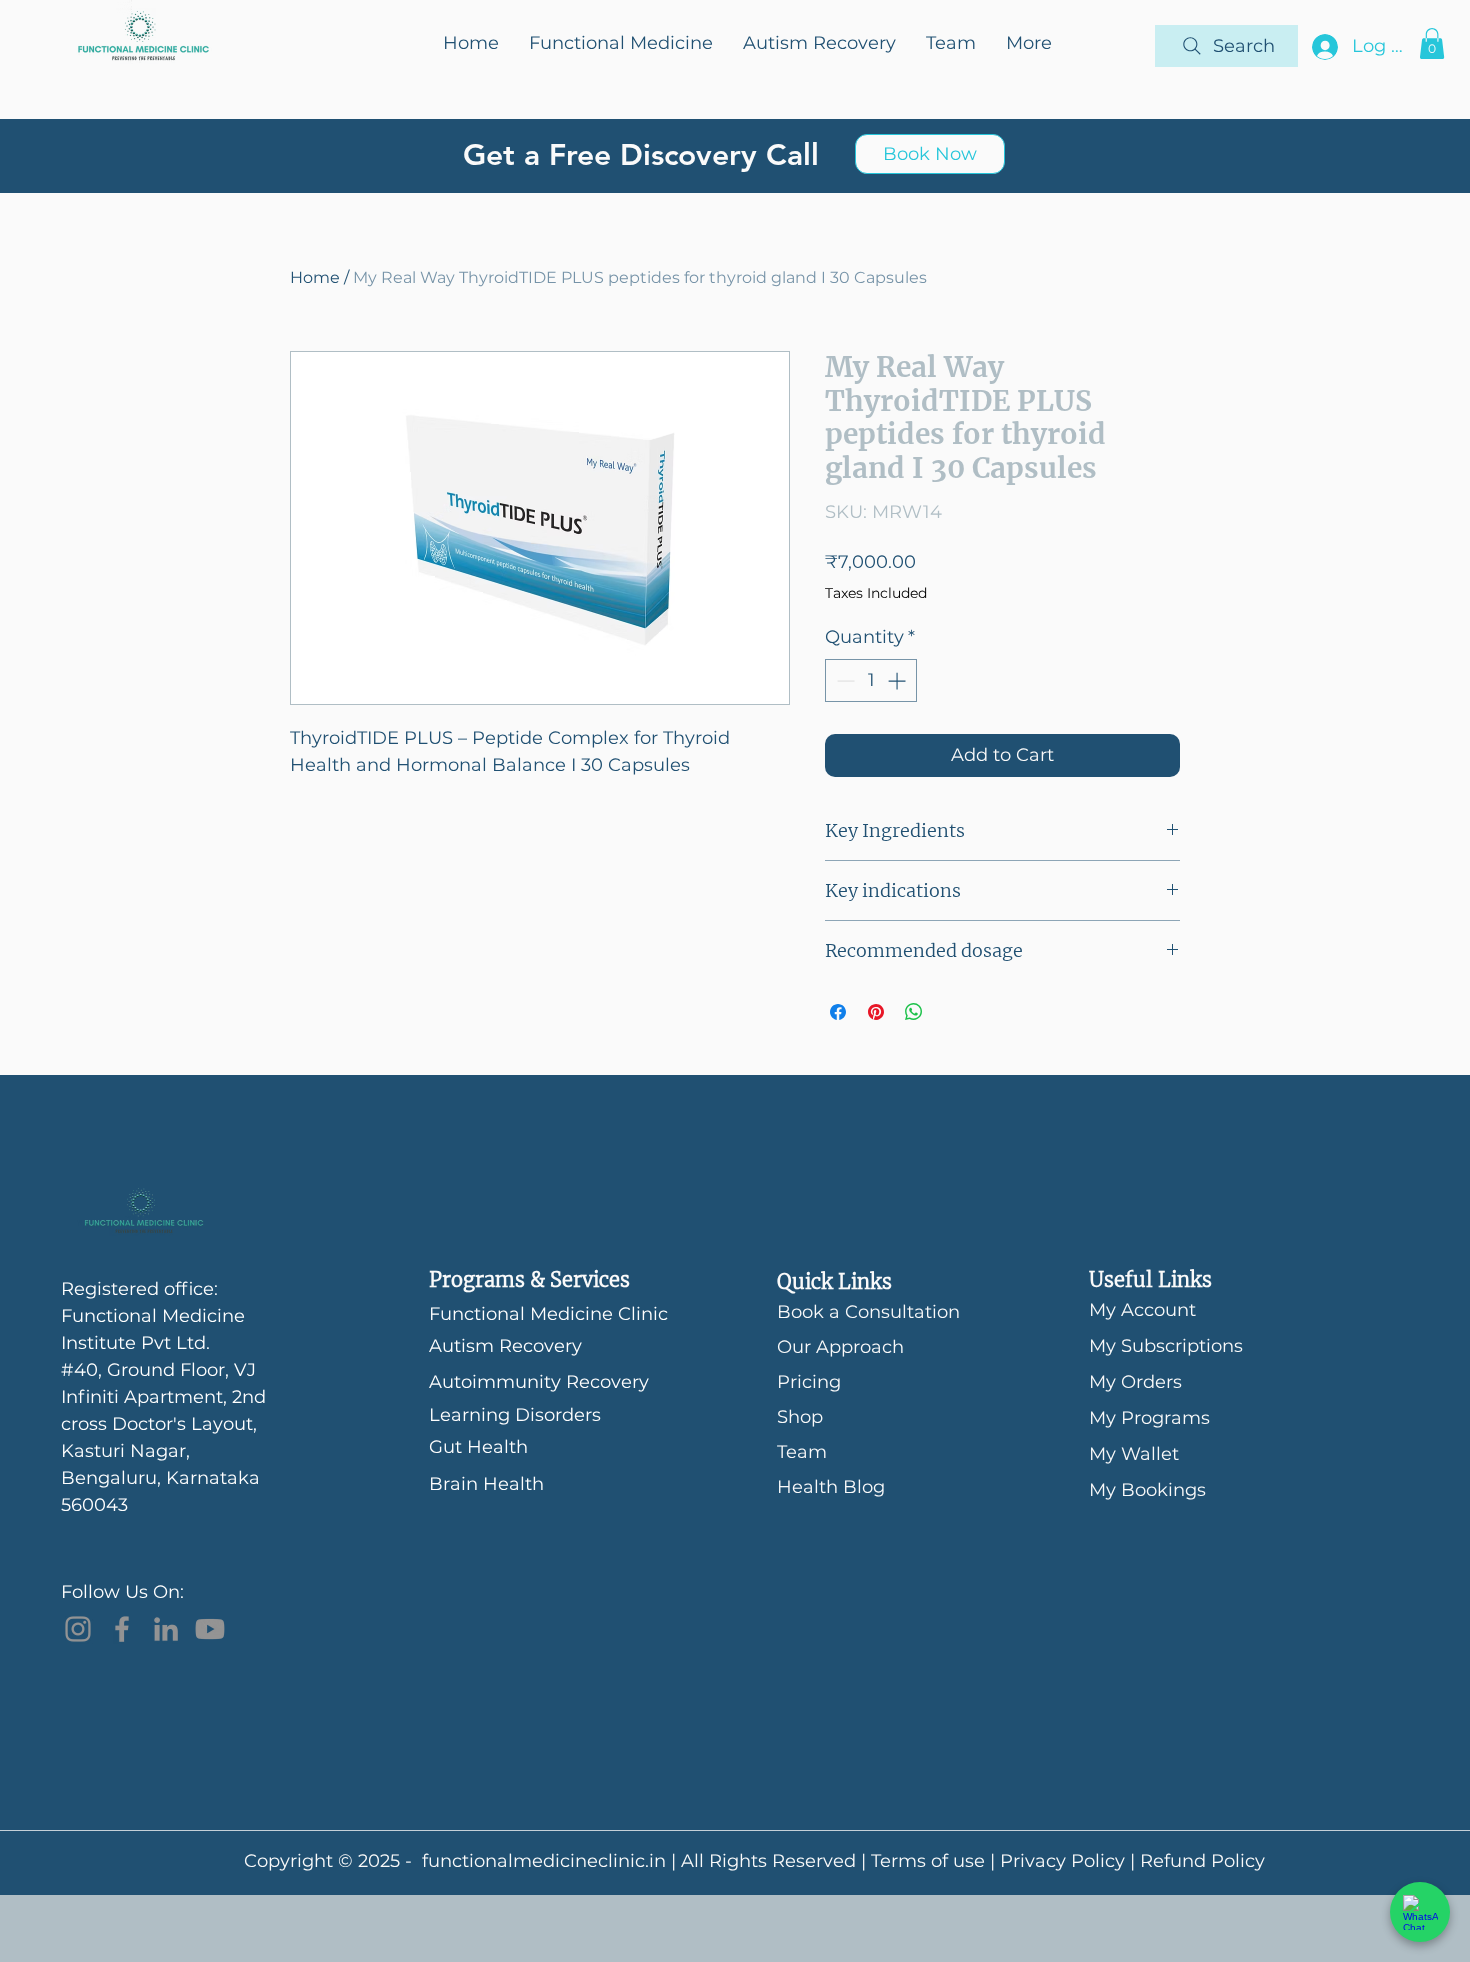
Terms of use (928, 1861)
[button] (1432, 43)
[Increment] (898, 680)
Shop (800, 1417)
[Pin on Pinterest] (876, 1012)
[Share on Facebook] (838, 1012)
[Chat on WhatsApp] (1420, 1912)
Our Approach (840, 1347)
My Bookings (1147, 1490)
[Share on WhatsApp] (914, 1012)
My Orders (1135, 1382)
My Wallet (1134, 1454)
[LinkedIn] (166, 1629)
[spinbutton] (871, 680)
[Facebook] (122, 1629)
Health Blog (831, 1487)
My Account (1142, 1310)
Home (315, 277)
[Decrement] (843, 680)
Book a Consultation (847, 1312)
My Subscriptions (1166, 1346)
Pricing (809, 1382)
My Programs (1149, 1418)
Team (802, 1452)
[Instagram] (78, 1629)
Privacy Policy (1062, 1861)
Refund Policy (1202, 1861)
